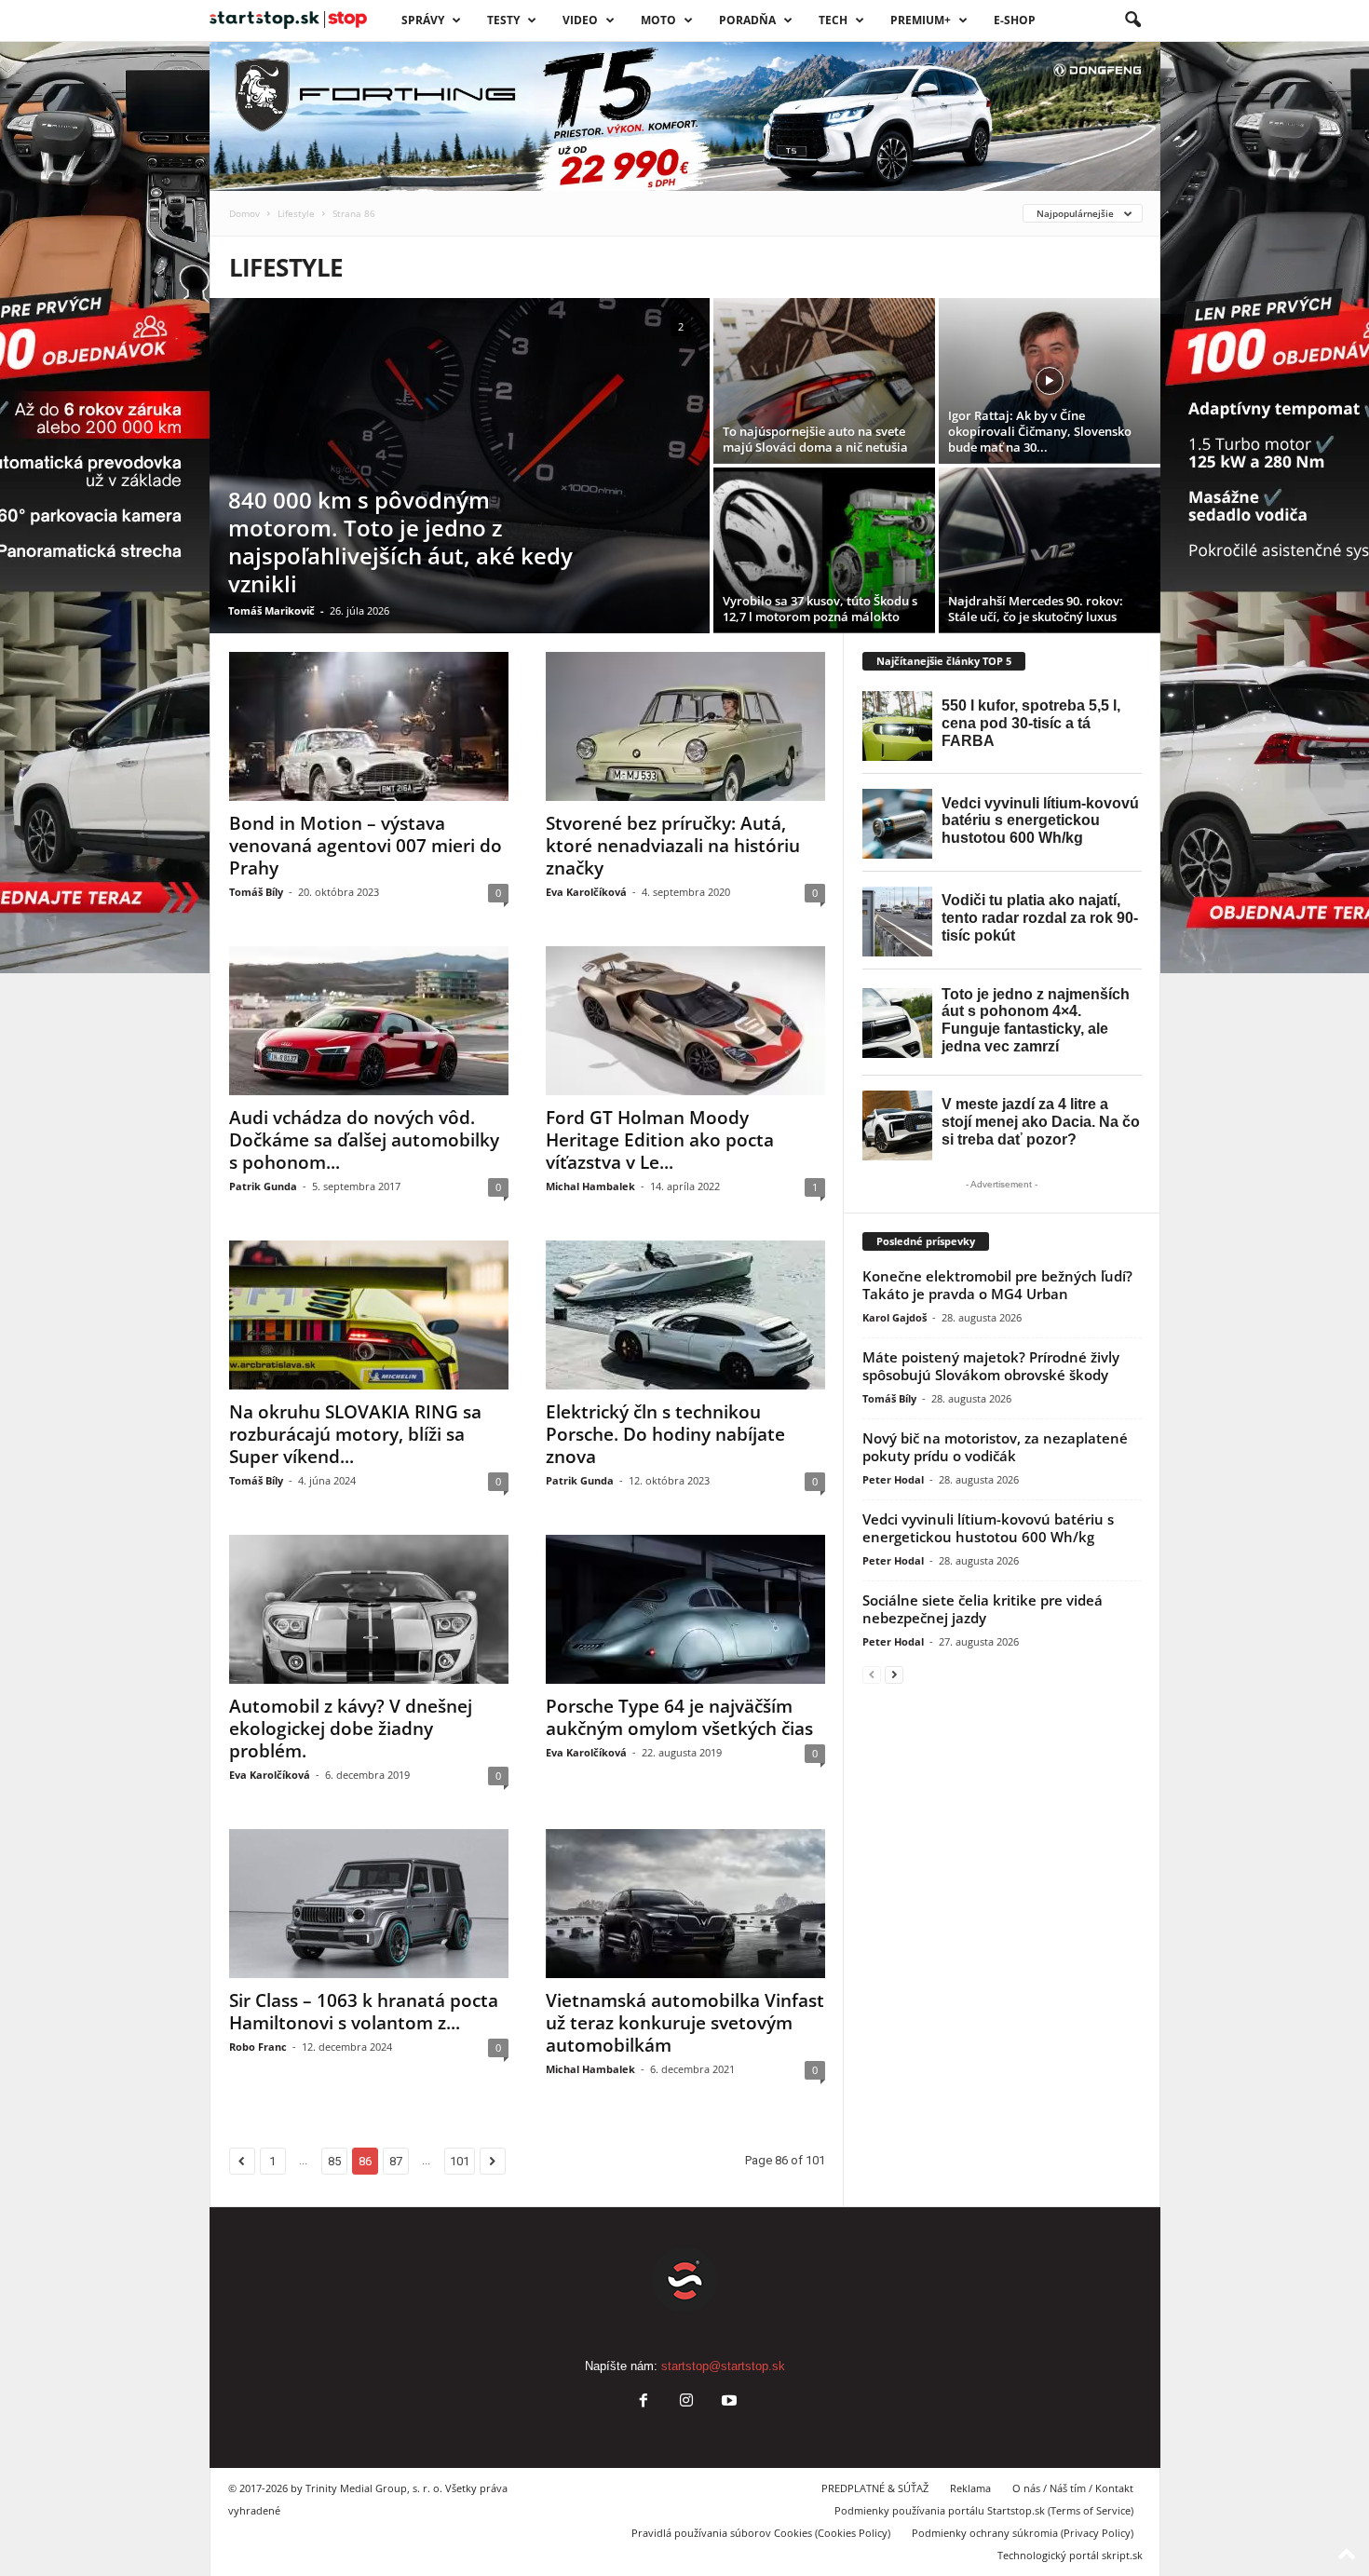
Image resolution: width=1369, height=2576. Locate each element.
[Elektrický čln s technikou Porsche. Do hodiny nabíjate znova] (685, 1315)
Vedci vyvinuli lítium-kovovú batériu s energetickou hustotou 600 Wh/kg (988, 1528)
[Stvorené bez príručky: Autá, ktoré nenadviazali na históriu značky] (685, 726)
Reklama (970, 2488)
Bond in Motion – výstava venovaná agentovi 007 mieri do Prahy (366, 846)
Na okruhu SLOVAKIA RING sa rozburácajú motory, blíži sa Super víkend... (355, 1434)
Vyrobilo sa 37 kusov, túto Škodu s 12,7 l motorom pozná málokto (820, 609)
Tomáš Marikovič (271, 610)
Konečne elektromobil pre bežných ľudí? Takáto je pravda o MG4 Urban (997, 1285)
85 (334, 2161)
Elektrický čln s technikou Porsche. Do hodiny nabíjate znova (665, 1434)
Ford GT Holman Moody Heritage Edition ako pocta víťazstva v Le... (660, 1140)
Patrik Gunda (263, 1186)
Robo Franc (258, 2047)
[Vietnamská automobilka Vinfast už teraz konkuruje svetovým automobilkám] (685, 1904)
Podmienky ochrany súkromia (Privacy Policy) (1023, 2533)
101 (460, 2161)
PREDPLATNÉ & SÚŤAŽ (875, 2488)
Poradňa (747, 20)
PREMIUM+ (921, 20)
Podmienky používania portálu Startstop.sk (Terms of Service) (984, 2510)
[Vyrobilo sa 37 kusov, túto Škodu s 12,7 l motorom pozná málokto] (824, 550)
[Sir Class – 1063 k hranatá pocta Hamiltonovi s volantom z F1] (369, 1904)
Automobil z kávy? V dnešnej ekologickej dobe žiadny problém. (351, 1729)
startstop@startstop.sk (723, 2366)
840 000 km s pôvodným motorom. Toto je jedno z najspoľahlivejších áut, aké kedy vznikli (400, 542)
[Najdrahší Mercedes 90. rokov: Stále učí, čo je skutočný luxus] (1050, 550)
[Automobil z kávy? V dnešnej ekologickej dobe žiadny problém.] (369, 1609)
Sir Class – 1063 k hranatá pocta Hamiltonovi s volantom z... (364, 2012)
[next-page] (894, 1674)
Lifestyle (296, 213)
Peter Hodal (893, 1479)
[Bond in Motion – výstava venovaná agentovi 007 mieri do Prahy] (369, 726)
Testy (503, 20)
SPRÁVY (423, 20)
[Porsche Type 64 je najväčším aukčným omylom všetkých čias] (685, 1609)
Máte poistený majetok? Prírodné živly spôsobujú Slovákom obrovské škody (991, 1366)
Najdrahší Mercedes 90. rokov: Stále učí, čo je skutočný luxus (1036, 609)
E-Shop (1015, 20)
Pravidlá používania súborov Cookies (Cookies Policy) (761, 2533)
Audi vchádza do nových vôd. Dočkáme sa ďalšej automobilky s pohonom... (364, 1140)
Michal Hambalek (590, 1186)
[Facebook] (644, 2402)
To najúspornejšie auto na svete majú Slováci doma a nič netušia (815, 439)
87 (396, 2161)
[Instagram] (686, 2402)
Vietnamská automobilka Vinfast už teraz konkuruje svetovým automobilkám (685, 2023)
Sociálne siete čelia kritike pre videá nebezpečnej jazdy (983, 1609)
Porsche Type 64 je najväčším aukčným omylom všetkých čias (679, 1717)
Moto (658, 20)
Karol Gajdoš (895, 1317)
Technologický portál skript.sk (1070, 2555)
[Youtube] (727, 2402)
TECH (833, 20)
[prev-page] (872, 1674)
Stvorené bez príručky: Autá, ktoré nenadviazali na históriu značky (673, 846)
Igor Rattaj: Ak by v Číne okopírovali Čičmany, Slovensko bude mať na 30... (1040, 431)
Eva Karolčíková (586, 892)
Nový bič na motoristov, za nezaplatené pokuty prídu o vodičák (995, 1447)
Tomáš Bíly (256, 892)
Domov (244, 213)
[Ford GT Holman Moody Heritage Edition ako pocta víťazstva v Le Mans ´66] (685, 1021)
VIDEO (580, 20)
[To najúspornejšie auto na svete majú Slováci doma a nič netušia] (824, 381)
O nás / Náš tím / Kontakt (1073, 2488)
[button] (1132, 20)
